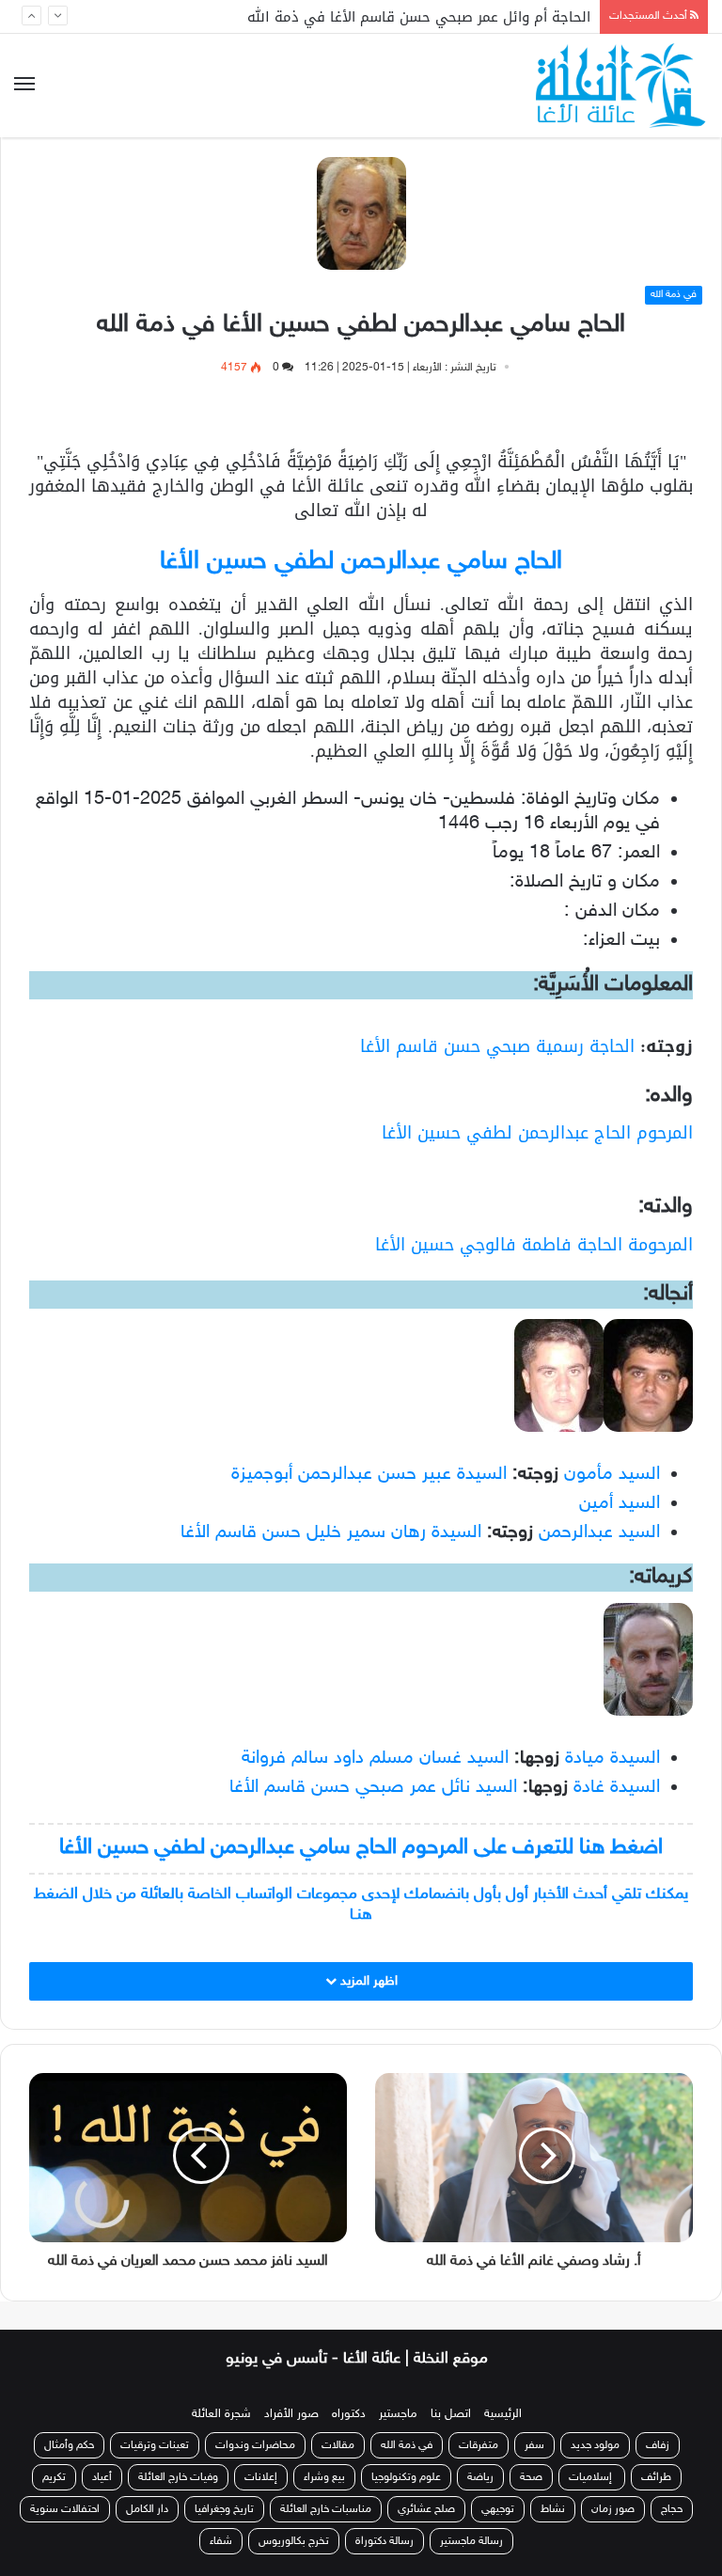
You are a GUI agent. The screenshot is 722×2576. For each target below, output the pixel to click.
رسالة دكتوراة (385, 2541)
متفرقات (479, 2445)
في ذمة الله (674, 295)
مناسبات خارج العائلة (326, 2509)
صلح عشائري (426, 2509)
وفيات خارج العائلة (178, 2477)
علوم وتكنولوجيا (406, 2477)
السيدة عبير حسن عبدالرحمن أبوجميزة (369, 1474)
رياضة (480, 2477)
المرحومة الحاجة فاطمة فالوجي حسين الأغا (534, 1245)
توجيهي (498, 2509)
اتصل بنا (451, 2414)
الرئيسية (503, 2414)
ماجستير (398, 2414)
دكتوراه (349, 2414)
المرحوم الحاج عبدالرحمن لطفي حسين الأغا (537, 1133)
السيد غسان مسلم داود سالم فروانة (375, 1758)
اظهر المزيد (367, 1981)
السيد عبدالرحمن (599, 1532)
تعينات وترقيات (155, 2445)
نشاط (553, 2509)
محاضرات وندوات (255, 2445)
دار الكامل (147, 2509)
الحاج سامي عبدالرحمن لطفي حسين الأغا (361, 562)
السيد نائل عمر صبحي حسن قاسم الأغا (373, 1787)
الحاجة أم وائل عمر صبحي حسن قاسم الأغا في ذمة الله (419, 19)
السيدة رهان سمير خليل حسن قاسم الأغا (331, 1532)
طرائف (656, 2477)
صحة (531, 2477)
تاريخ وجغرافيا (224, 2509)
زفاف (658, 2445)
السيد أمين (620, 1503)
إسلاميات (592, 2477)
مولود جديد (595, 2445)
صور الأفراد (291, 2414)
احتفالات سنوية (65, 2509)
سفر (534, 2445)
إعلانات (261, 2477)
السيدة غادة (617, 1787)
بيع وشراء (324, 2477)
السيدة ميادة (612, 1758)
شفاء (221, 2541)
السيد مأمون (612, 1474)
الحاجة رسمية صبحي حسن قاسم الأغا (497, 1046)
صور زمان (613, 2509)
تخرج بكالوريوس (294, 2541)
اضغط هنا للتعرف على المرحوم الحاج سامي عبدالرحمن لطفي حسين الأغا (361, 1848)
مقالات (338, 2445)
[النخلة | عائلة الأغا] (622, 86)
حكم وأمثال (69, 2445)
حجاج (672, 2509)
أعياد (102, 2477)
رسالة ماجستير (471, 2541)
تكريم (54, 2477)
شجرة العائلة (221, 2414)
